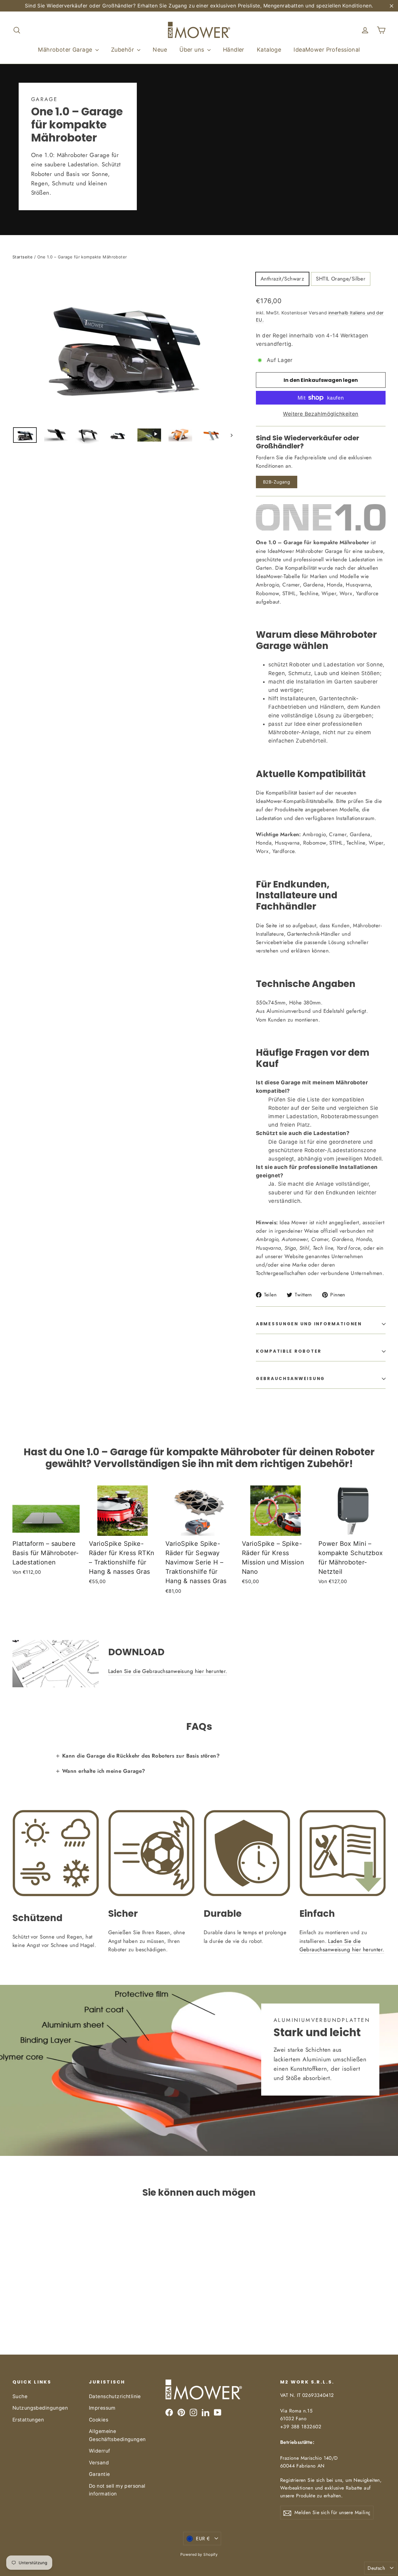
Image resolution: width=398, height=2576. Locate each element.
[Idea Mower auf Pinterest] (181, 2412)
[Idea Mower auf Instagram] (193, 2412)
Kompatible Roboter (289, 1351)
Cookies (99, 2420)
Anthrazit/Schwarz (282, 279)
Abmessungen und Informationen (309, 1324)
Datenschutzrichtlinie (115, 2396)
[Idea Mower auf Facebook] (169, 2412)
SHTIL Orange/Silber (341, 279)
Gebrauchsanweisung (290, 1379)
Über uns (193, 50)
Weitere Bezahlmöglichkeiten (321, 414)
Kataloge (269, 50)
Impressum (102, 2408)
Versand (99, 2463)
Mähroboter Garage (66, 50)
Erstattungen (28, 2420)
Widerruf (99, 2451)
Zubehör (123, 50)
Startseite (23, 257)
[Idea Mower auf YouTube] (218, 2412)
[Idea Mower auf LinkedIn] (206, 2412)
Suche (20, 2396)
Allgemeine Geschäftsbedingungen (117, 2435)
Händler (234, 50)
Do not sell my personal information (117, 2490)
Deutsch (376, 2568)
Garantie (99, 2474)
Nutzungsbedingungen (40, 2408)
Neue (160, 50)
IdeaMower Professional (327, 50)
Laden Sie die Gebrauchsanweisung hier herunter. (168, 1671)
